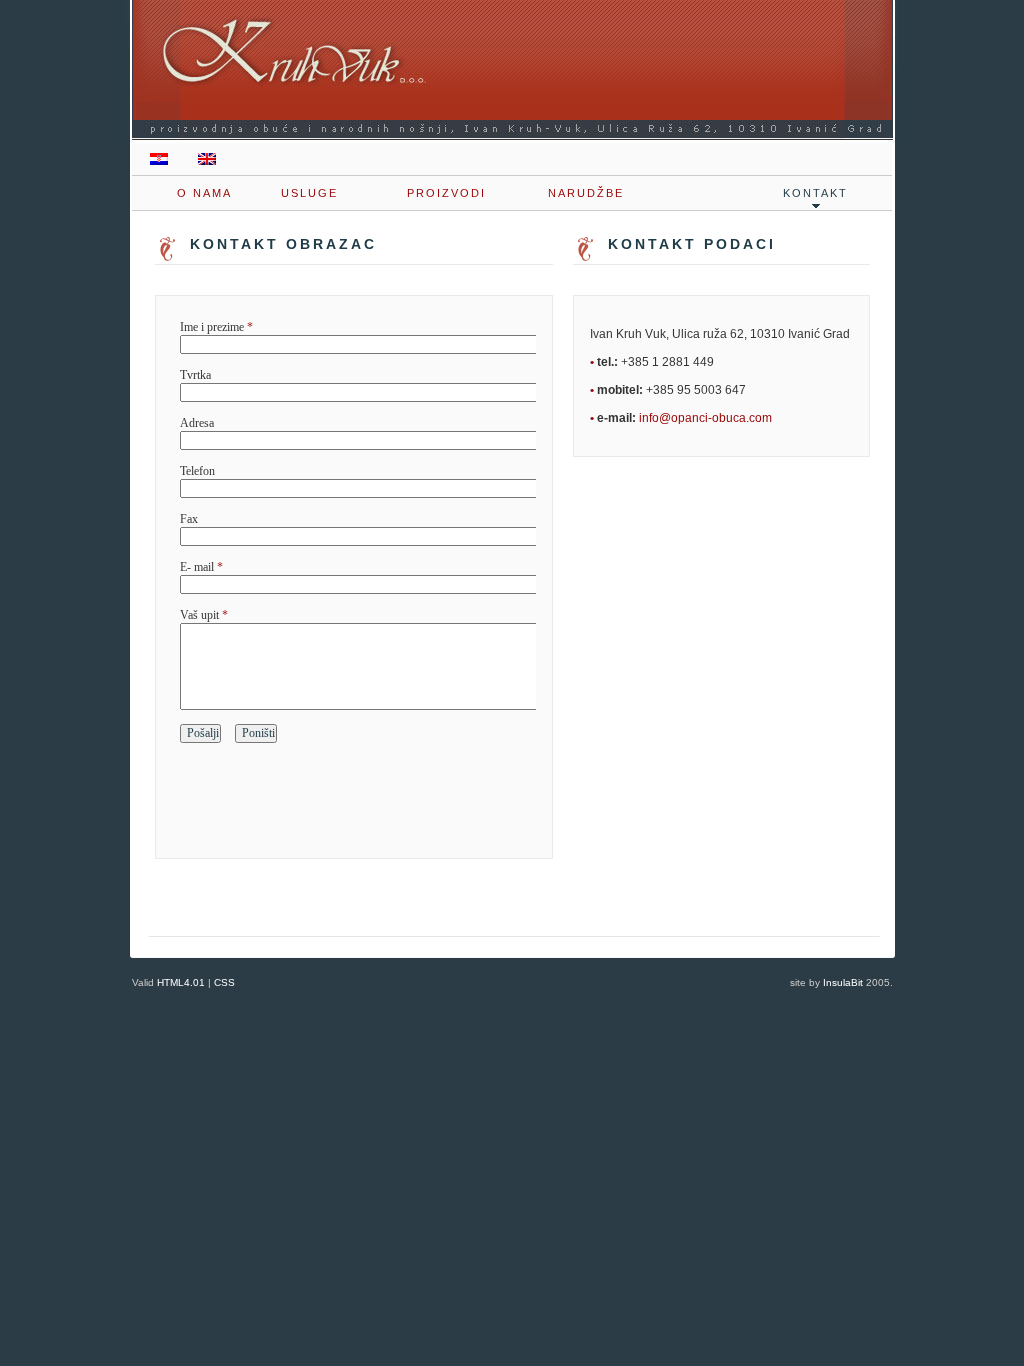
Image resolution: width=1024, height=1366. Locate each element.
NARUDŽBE (586, 193)
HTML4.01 (181, 982)
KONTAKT (815, 193)
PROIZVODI (446, 193)
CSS (224, 982)
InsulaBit (843, 982)
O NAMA (204, 193)
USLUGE (309, 193)
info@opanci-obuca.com (705, 418)
